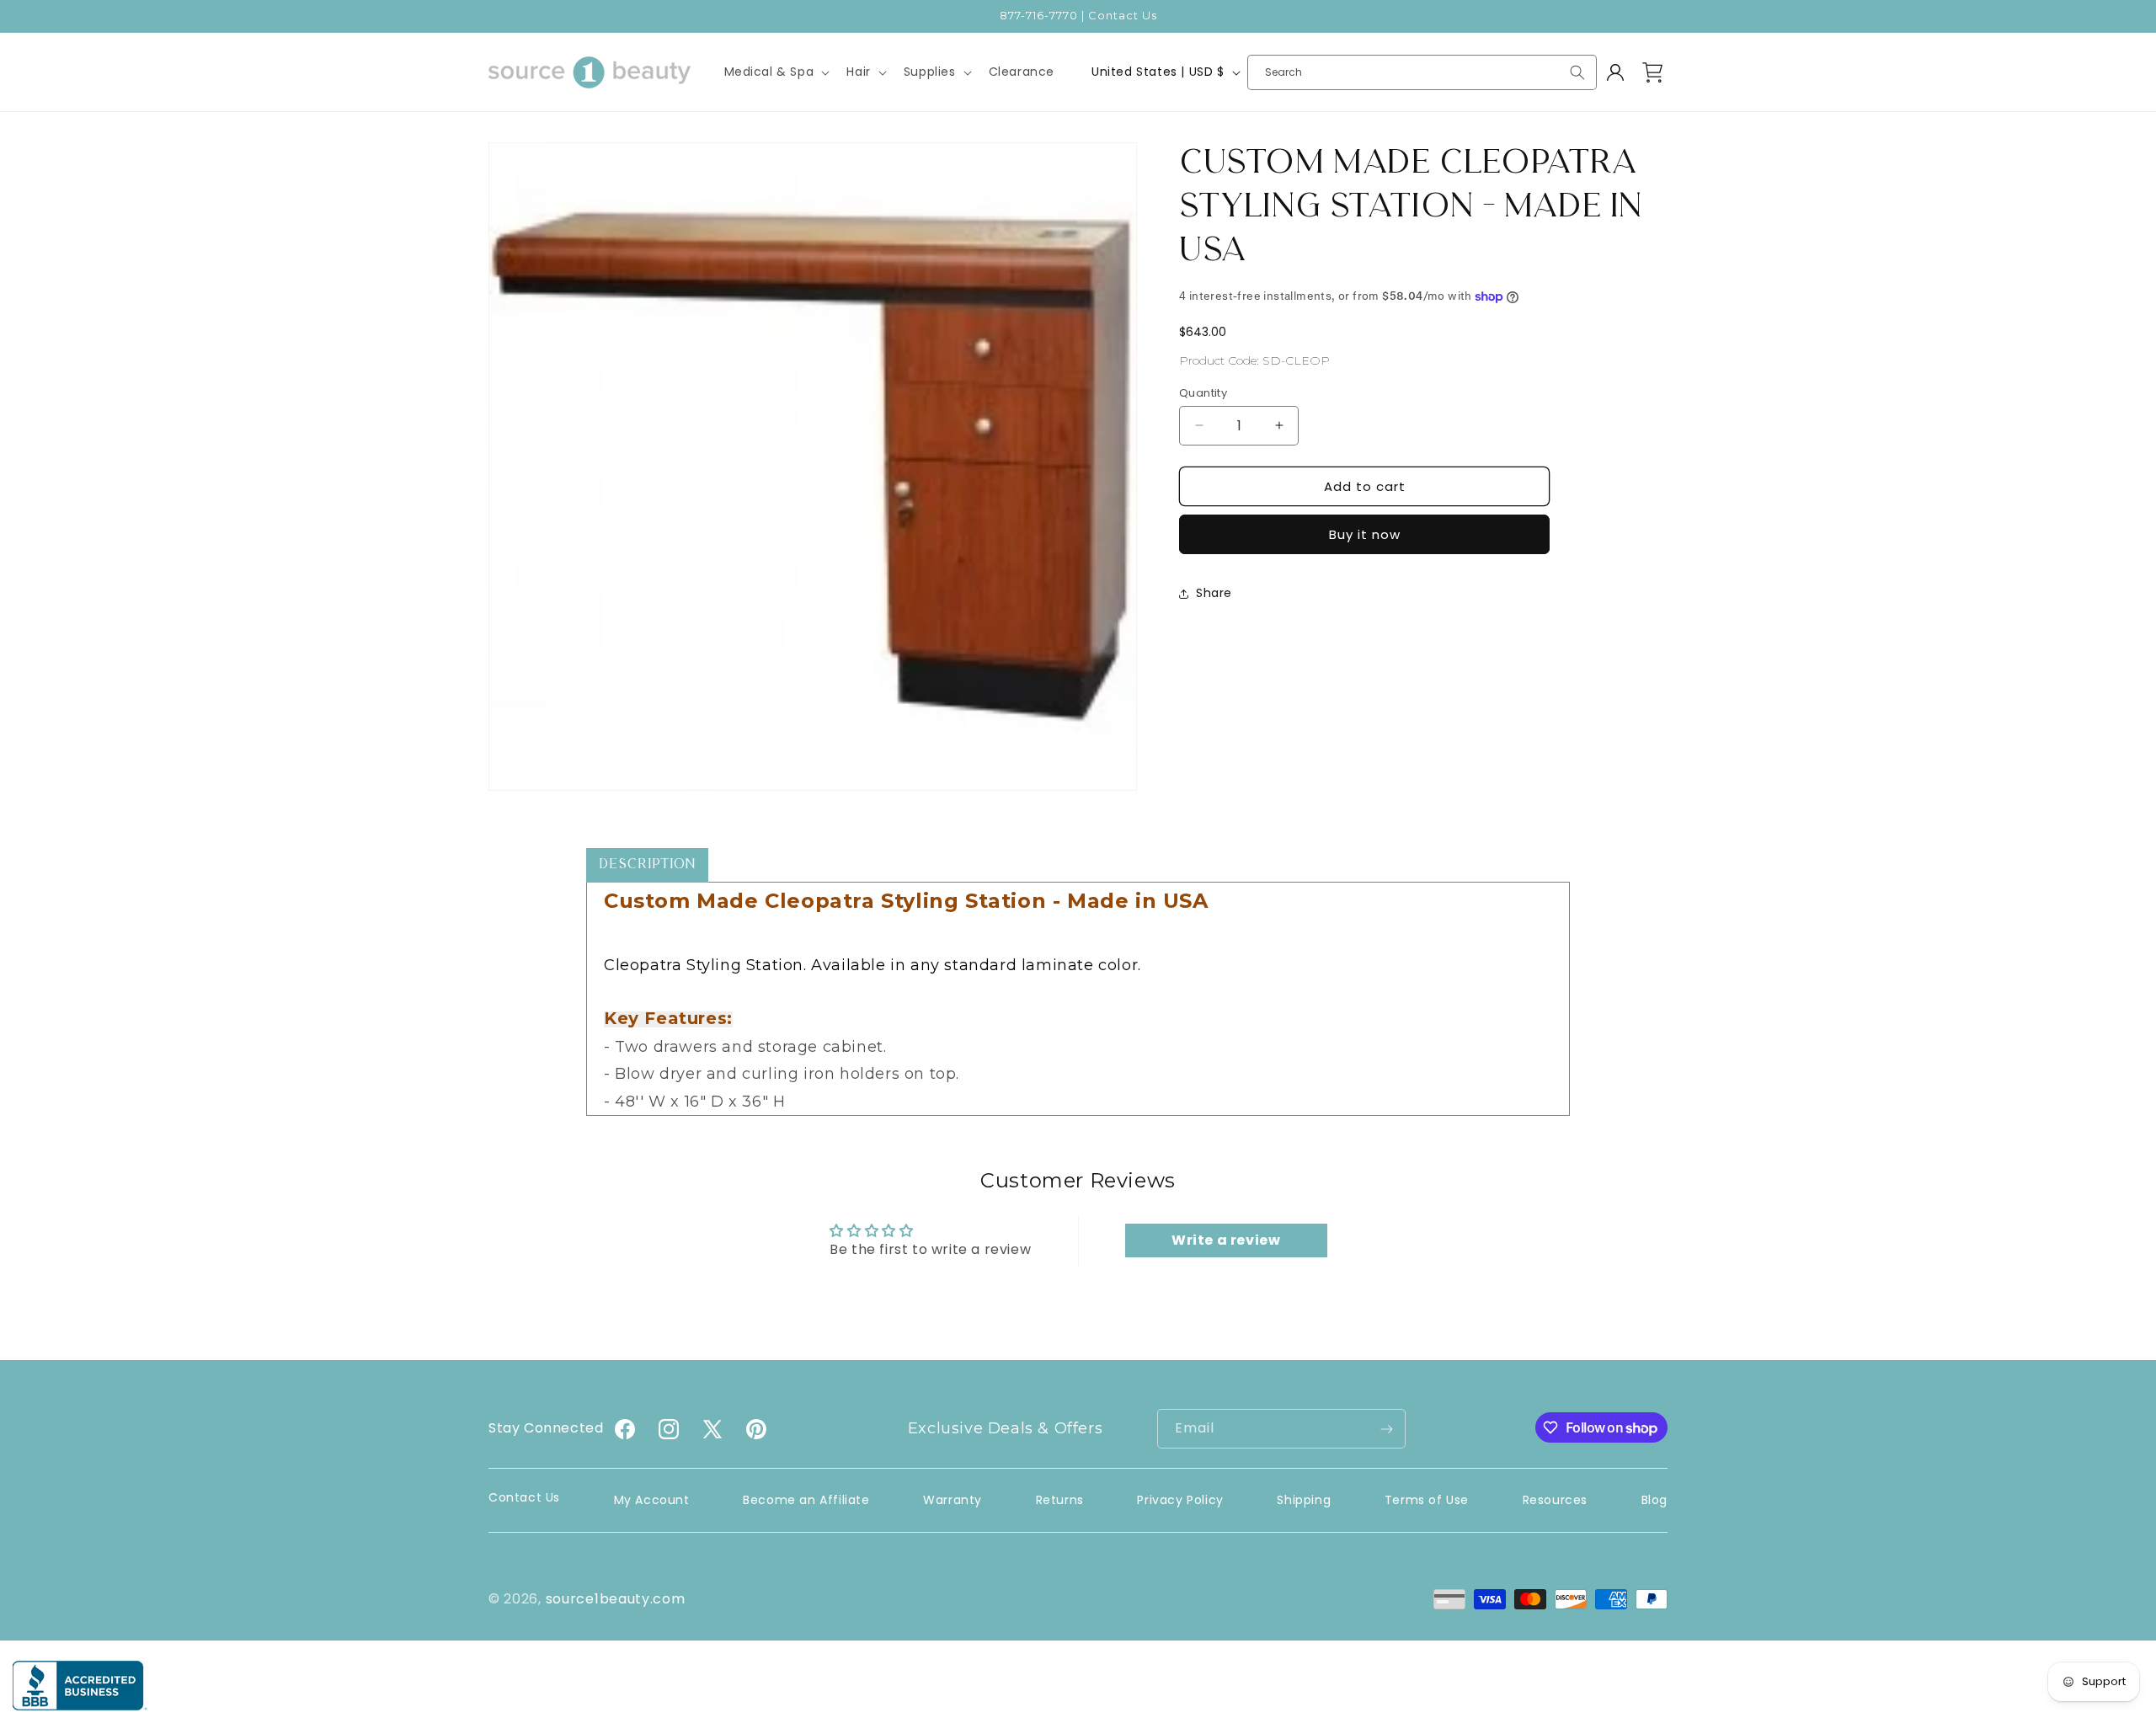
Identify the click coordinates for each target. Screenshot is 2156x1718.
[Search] (1577, 72)
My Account (652, 1500)
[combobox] (1422, 72)
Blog (1654, 1500)
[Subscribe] (1386, 1429)
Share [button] (1214, 593)
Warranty (953, 1500)
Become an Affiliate (806, 1500)
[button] (776, 72)
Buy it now (1365, 534)
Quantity (1203, 392)
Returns (1060, 1500)
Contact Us (524, 1497)
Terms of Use (1427, 1500)
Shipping (1304, 1500)
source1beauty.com (616, 1599)
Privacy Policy (1180, 1500)
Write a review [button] (1226, 1240)
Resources (1555, 1500)
